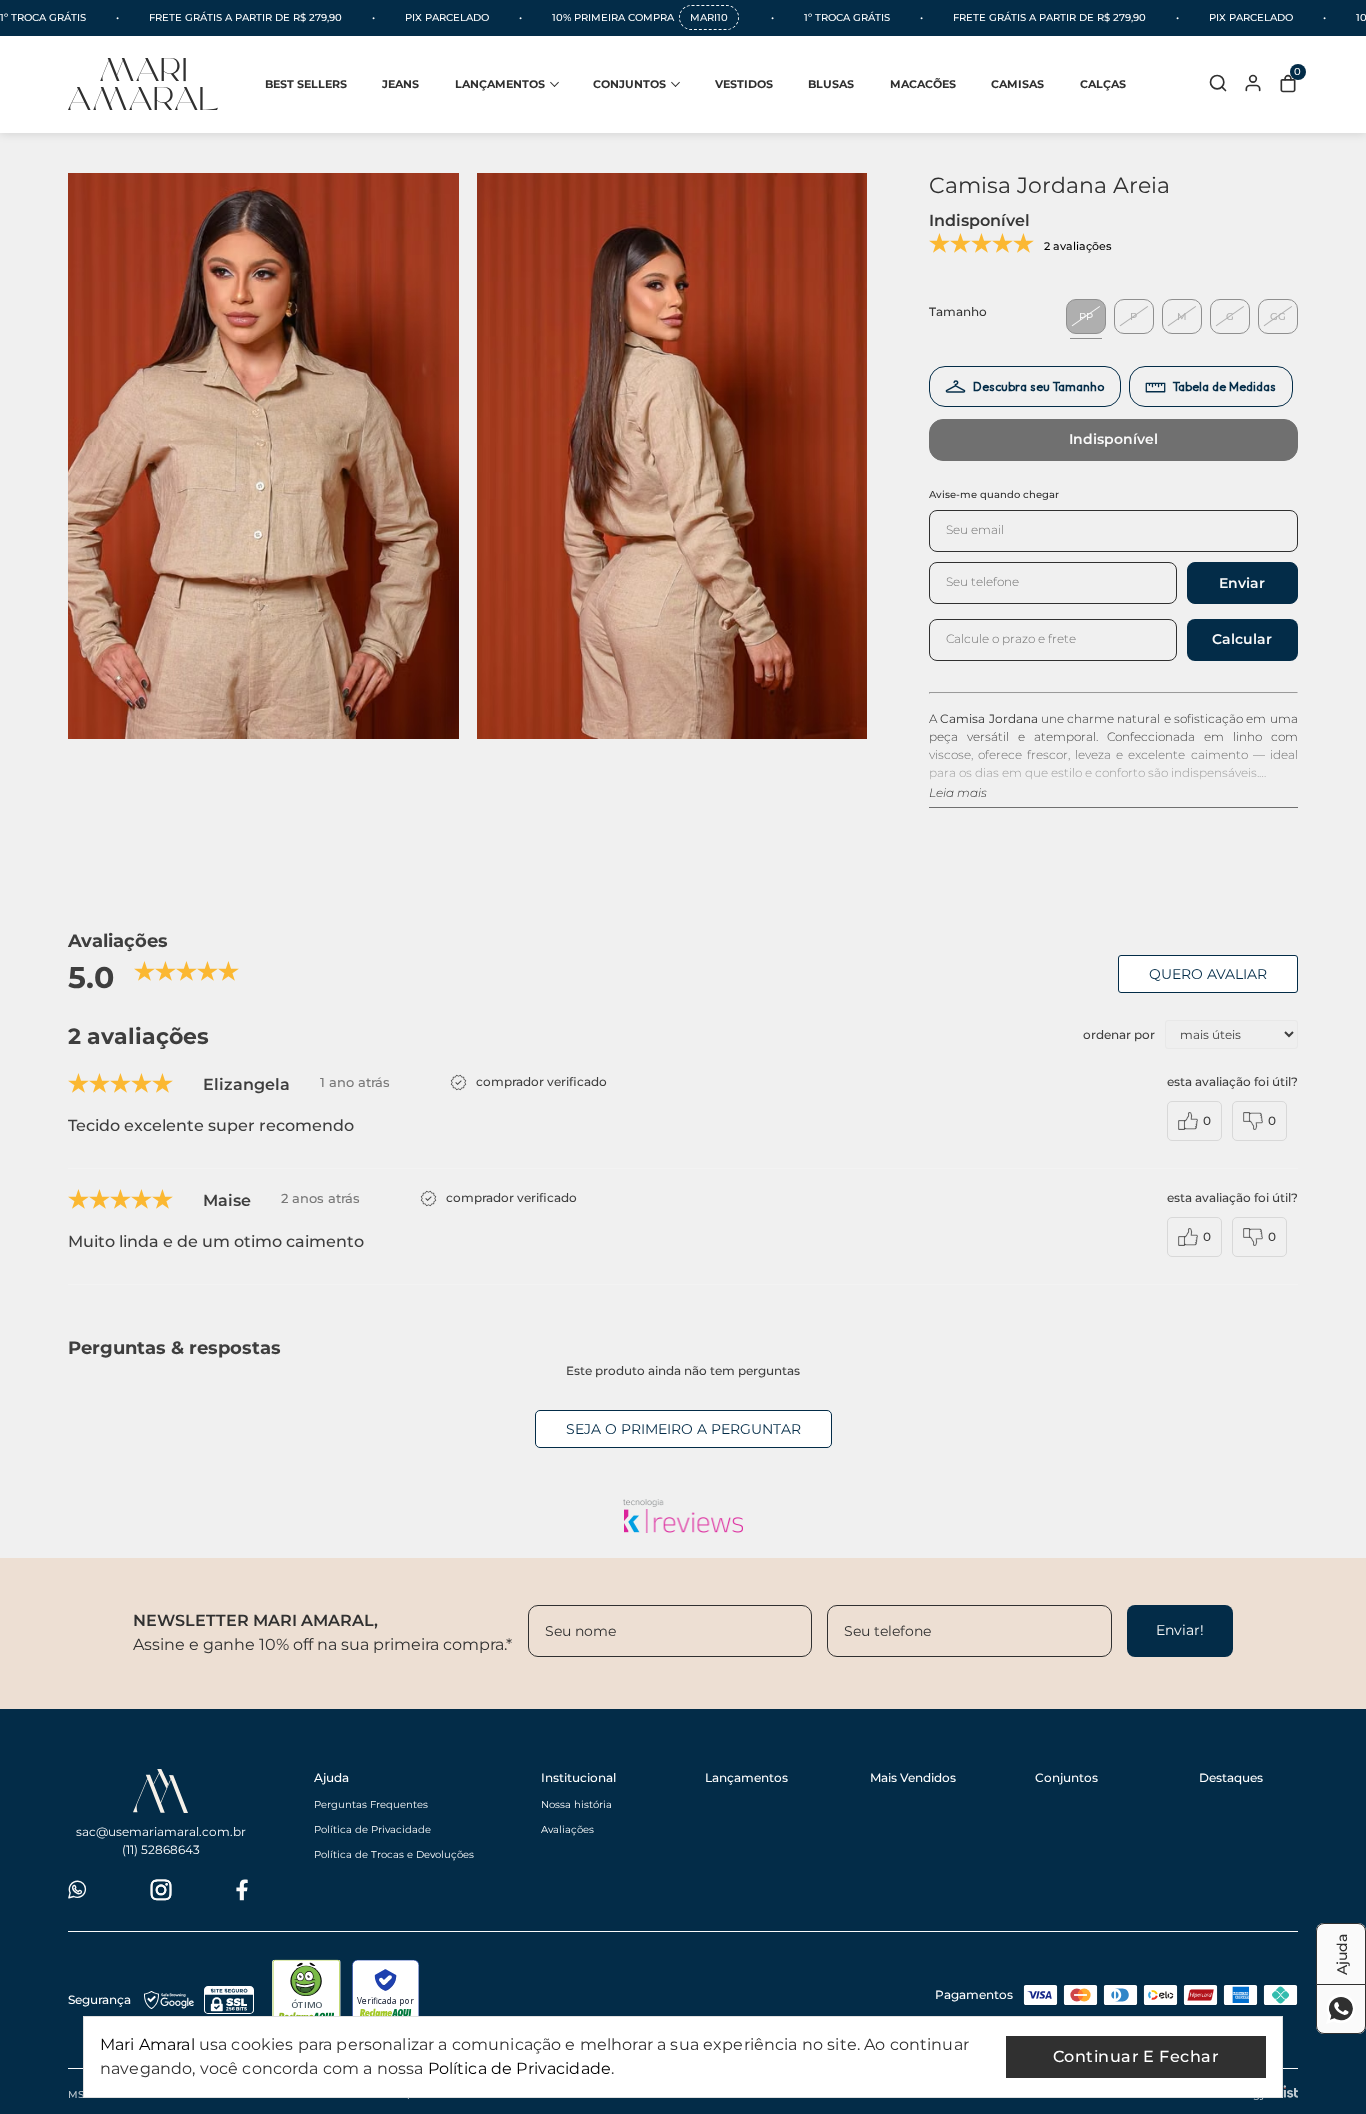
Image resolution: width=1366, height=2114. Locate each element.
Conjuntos (629, 84)
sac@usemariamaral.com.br (161, 1831)
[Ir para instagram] (161, 1890)
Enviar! (1180, 1630)
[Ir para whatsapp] (79, 1890)
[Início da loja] (143, 84)
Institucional (578, 1777)
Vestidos (744, 84)
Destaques (1231, 1777)
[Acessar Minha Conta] (1253, 89)
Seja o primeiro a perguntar (683, 1429)
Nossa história (576, 1804)
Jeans (400, 84)
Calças (1103, 84)
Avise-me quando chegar (994, 494)
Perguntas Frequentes (371, 1804)
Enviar (1242, 583)
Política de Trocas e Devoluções (394, 1854)
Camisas (1017, 84)
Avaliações (567, 1829)
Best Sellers (306, 84)
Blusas (831, 84)
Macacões (923, 84)
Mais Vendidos (913, 1777)
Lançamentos (500, 84)
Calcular (1242, 639)
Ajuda (331, 1777)
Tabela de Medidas (1224, 386)
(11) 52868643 (161, 1849)
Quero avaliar (1208, 974)
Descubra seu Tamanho (1038, 386)
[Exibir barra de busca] (1218, 84)
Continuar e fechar (1136, 2056)
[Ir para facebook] (242, 1890)
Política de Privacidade (372, 1829)
